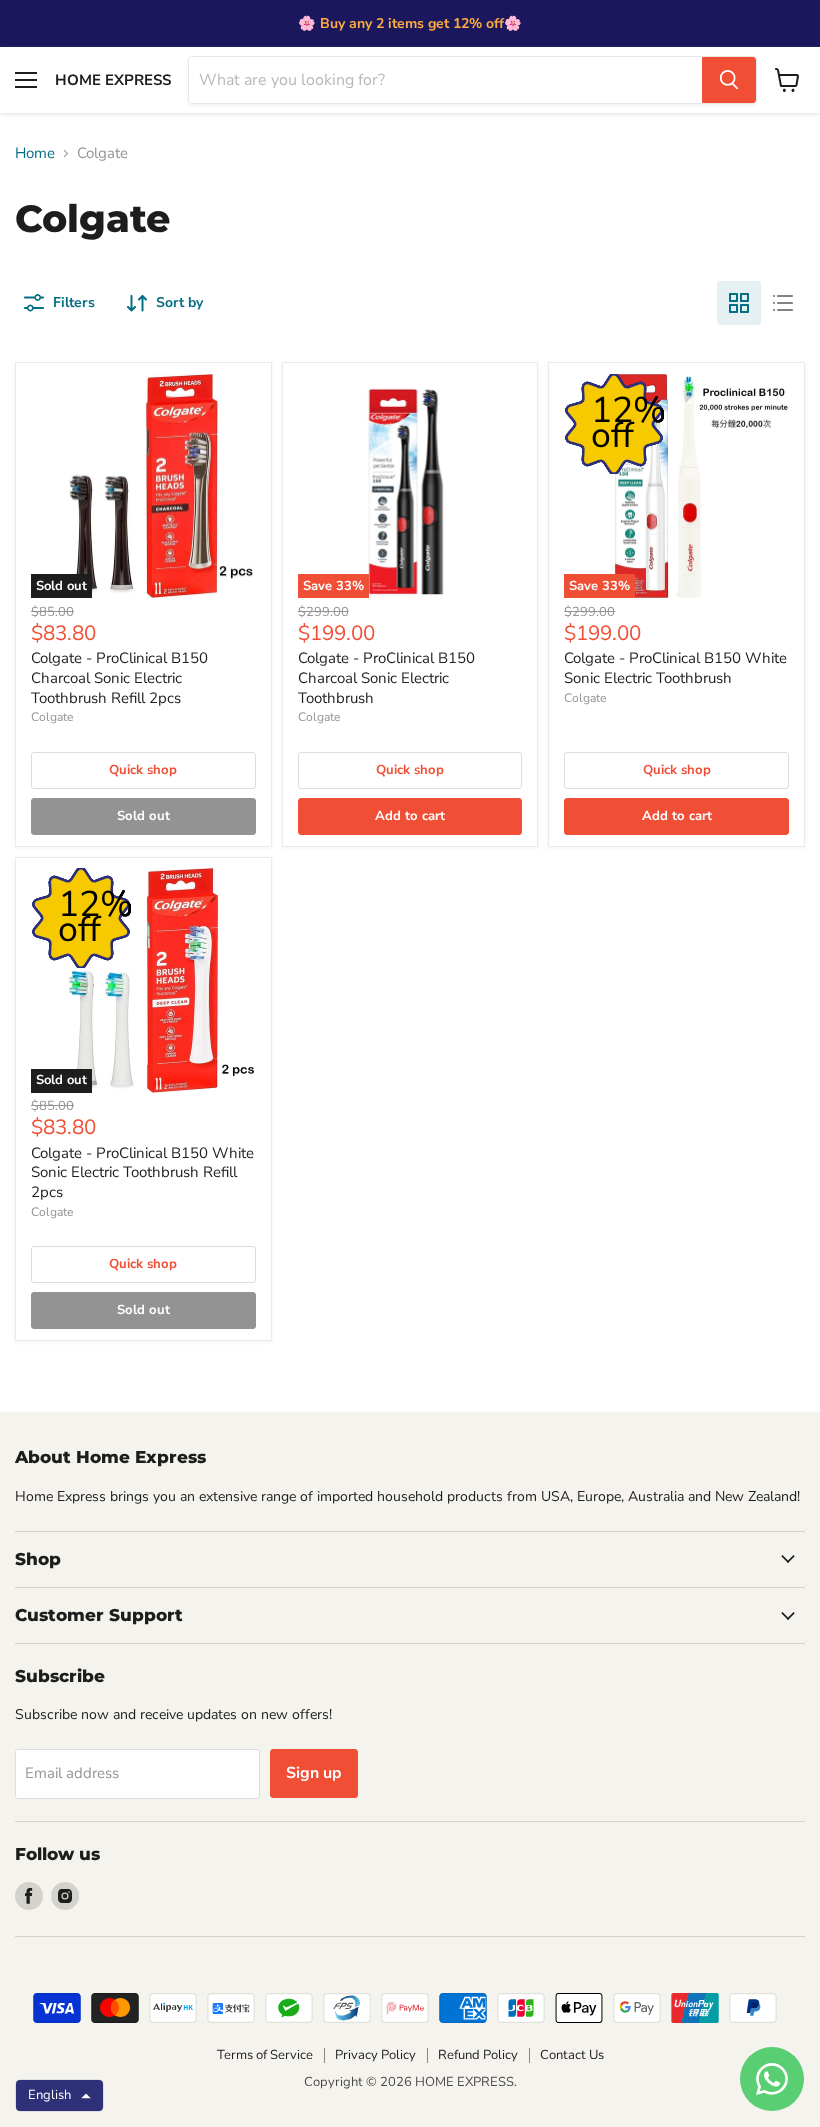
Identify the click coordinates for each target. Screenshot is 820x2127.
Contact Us (572, 2055)
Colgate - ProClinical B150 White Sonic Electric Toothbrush (675, 668)
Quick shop (143, 770)
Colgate (52, 717)
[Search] (729, 80)
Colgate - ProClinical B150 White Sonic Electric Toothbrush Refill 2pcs (142, 1172)
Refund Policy (478, 2055)
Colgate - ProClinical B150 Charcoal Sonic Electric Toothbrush (386, 677)
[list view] (783, 303)
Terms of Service (265, 2055)
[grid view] (739, 303)
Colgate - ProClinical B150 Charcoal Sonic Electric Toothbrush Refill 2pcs (119, 677)
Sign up (314, 1773)
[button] (59, 2095)
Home (35, 153)
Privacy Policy (375, 2055)
